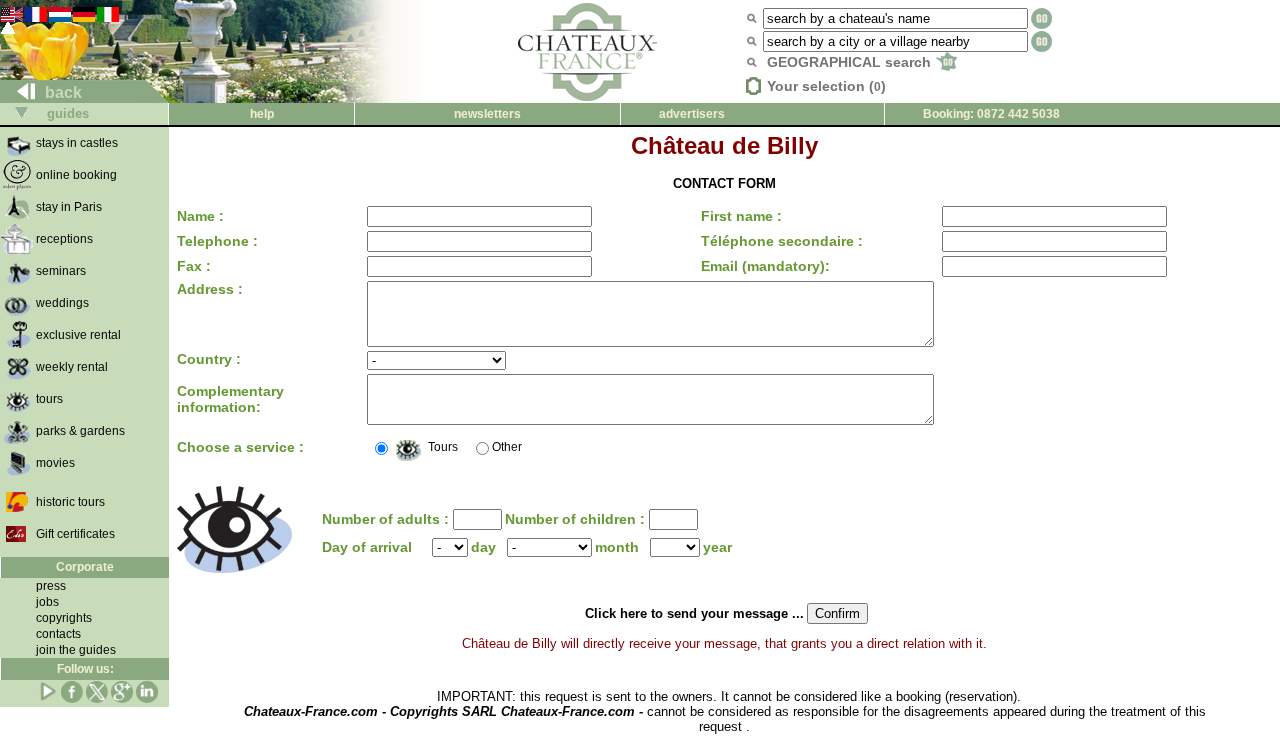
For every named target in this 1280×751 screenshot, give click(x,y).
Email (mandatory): (765, 266)
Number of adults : (387, 519)
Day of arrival (367, 547)
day (483, 547)
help (262, 114)
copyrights (64, 618)
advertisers (692, 114)
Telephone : (217, 241)
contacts (58, 634)
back (61, 92)
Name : (200, 216)
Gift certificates (75, 534)
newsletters (487, 114)
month (617, 547)
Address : (210, 289)
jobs (47, 602)
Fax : (194, 266)
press (51, 586)
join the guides (76, 650)
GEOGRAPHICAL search (851, 62)
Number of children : (577, 519)
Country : (209, 359)
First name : (741, 216)
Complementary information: (230, 399)
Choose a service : (240, 447)
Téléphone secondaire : (782, 241)
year (717, 547)
